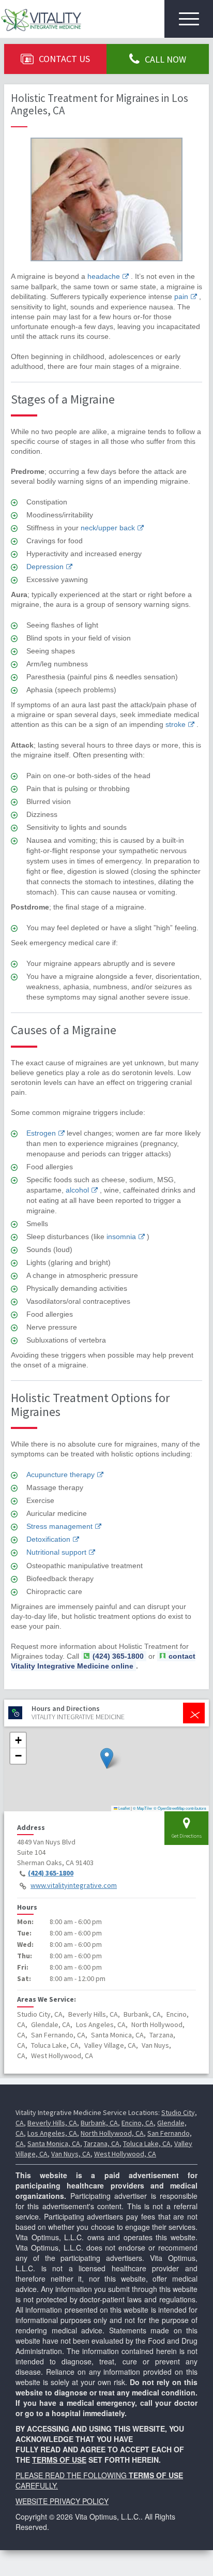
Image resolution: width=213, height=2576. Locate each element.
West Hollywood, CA (125, 2154)
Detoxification (48, 1539)
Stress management (59, 1526)
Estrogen (41, 1133)
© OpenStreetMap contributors (180, 1808)
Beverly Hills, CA (52, 2123)
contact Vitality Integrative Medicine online (103, 1661)
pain (181, 296)
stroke (176, 724)
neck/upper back (108, 528)
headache (104, 276)
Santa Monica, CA (54, 2143)
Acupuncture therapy (60, 1475)
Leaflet (124, 1808)
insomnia (121, 1237)
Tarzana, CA (102, 2143)
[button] (107, 1758)
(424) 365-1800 (51, 1873)
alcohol (77, 1190)
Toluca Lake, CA (147, 2143)
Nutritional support (56, 1552)
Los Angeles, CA (52, 2133)
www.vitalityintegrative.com (74, 1885)
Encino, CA (138, 2123)
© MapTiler (143, 1808)
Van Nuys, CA (71, 2154)
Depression (45, 567)
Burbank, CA (99, 2123)
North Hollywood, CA (112, 2133)
